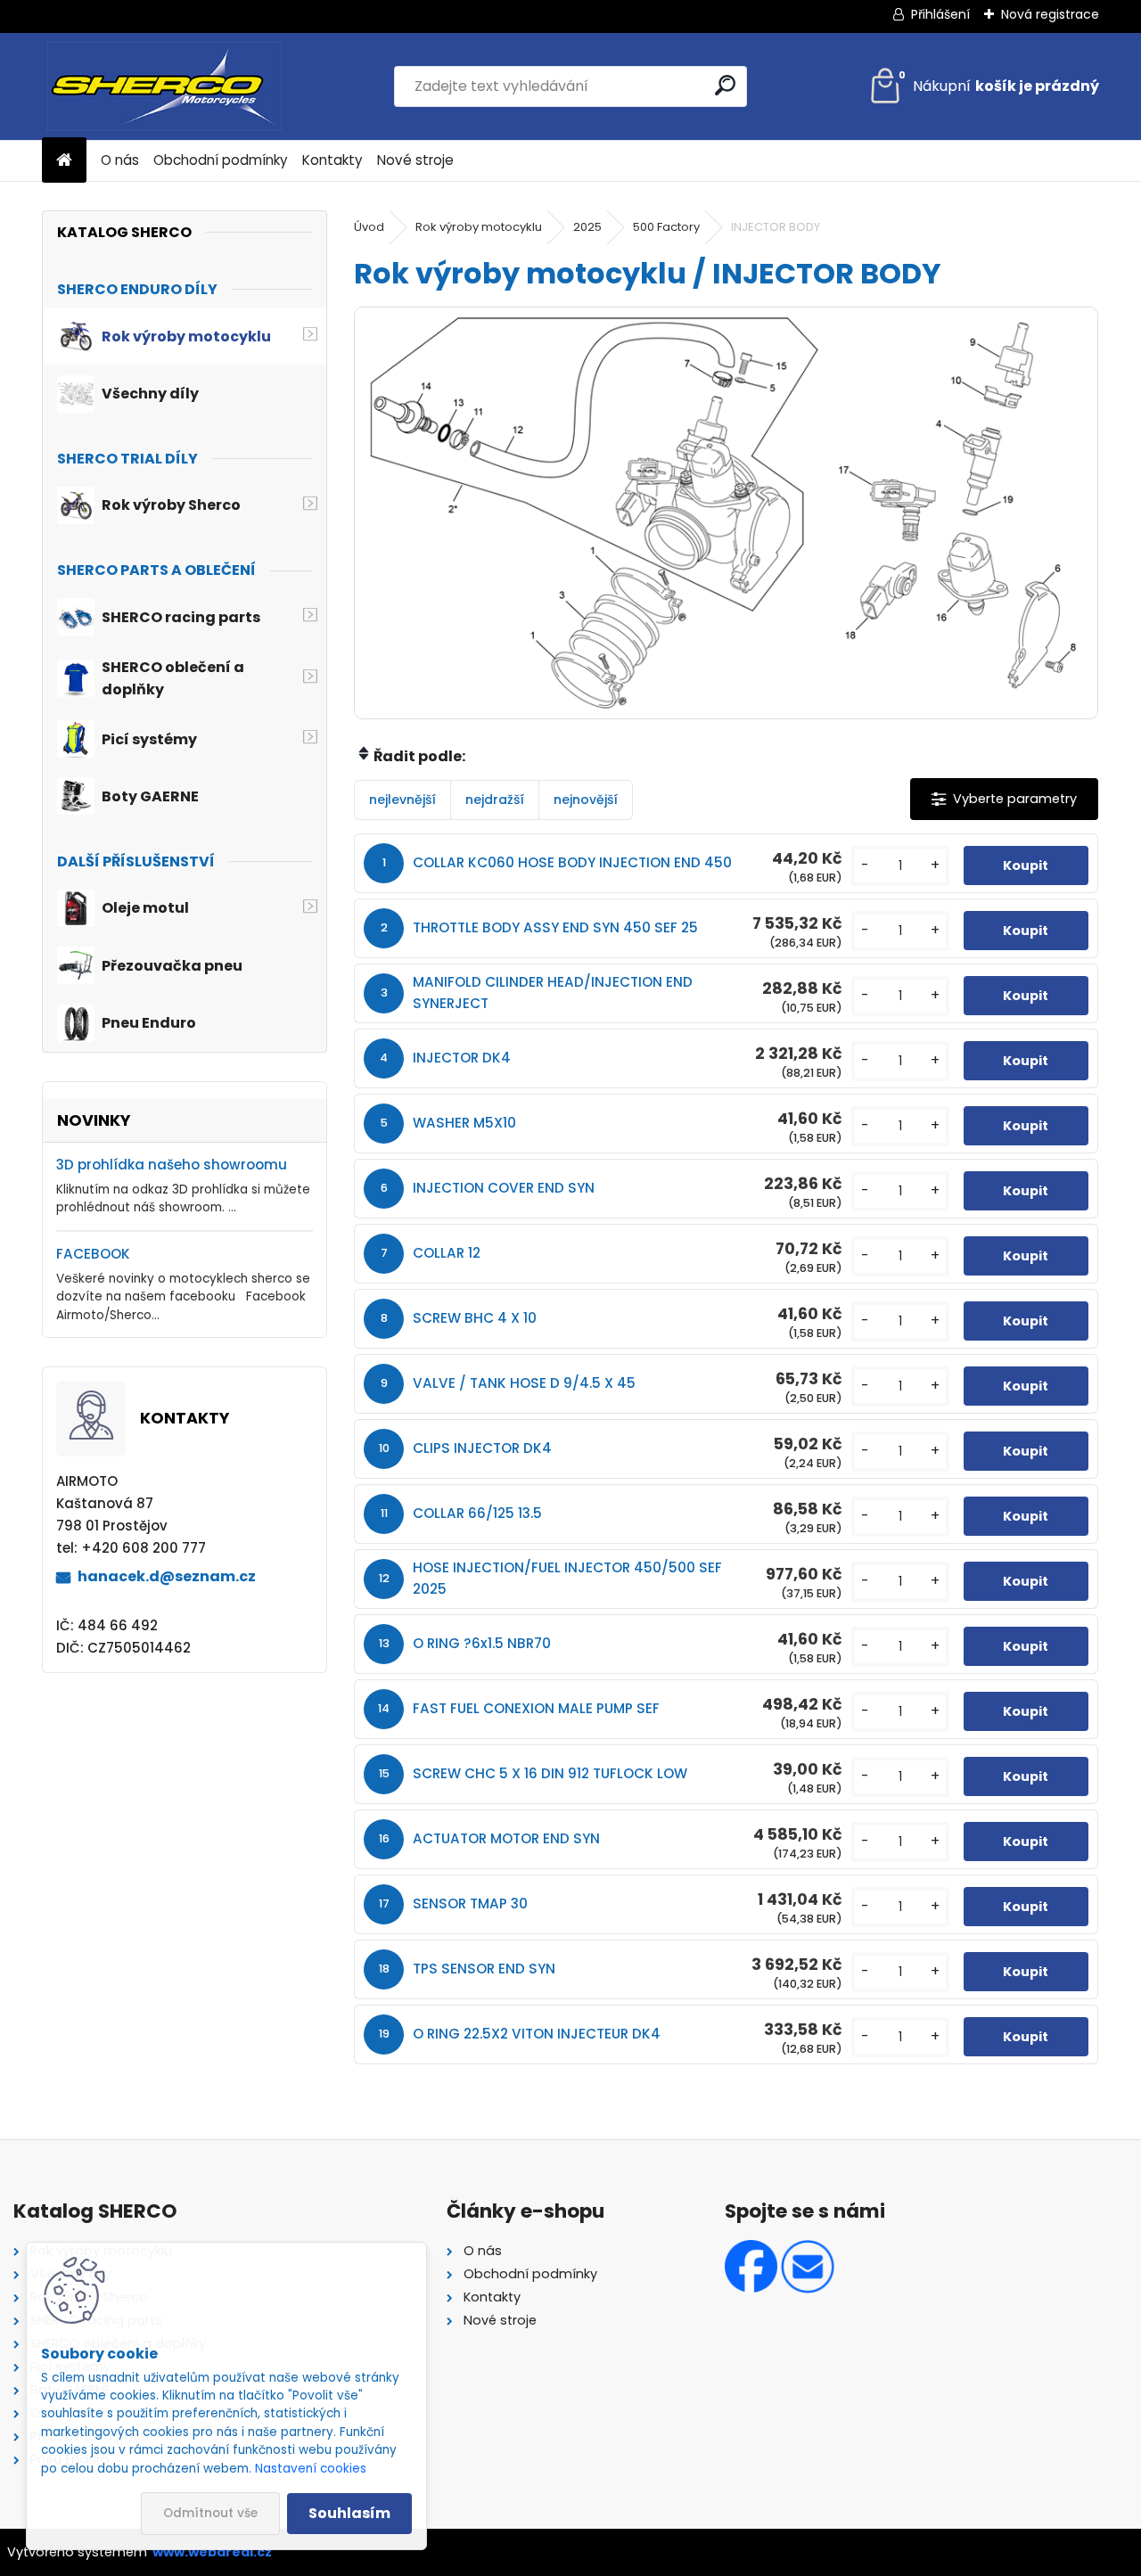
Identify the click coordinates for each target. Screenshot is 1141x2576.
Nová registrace (1050, 14)
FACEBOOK (93, 1254)
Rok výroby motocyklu (479, 227)
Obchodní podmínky (221, 160)
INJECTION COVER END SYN (504, 1188)
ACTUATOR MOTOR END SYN (506, 1838)
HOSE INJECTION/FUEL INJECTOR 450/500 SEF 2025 (567, 1578)
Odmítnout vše (210, 2513)
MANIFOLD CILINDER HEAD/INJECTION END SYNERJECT (553, 993)
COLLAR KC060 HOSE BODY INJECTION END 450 (572, 862)
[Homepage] (64, 161)
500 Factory (666, 227)
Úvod (369, 227)
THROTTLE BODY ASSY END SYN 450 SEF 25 (555, 927)
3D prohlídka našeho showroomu (172, 1165)
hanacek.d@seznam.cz (167, 1576)
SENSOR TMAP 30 (470, 1903)
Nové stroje (415, 160)
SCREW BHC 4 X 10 (475, 1318)
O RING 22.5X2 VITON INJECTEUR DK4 (537, 2034)
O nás (120, 160)
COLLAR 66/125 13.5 (477, 1513)
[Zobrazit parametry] (1004, 799)
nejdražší (495, 800)
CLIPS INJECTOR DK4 (482, 1448)
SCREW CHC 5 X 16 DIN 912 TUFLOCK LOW (550, 1773)
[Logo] (164, 86)
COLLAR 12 (447, 1253)
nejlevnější (402, 800)
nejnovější (586, 800)
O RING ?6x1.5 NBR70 (482, 1643)
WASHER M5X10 (464, 1123)
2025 (587, 227)
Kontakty (332, 160)
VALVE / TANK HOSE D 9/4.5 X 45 (524, 1383)
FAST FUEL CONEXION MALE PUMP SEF (536, 1708)
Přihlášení (940, 14)
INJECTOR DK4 (462, 1058)
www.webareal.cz (212, 2552)
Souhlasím (349, 2513)
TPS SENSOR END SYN (484, 1969)
